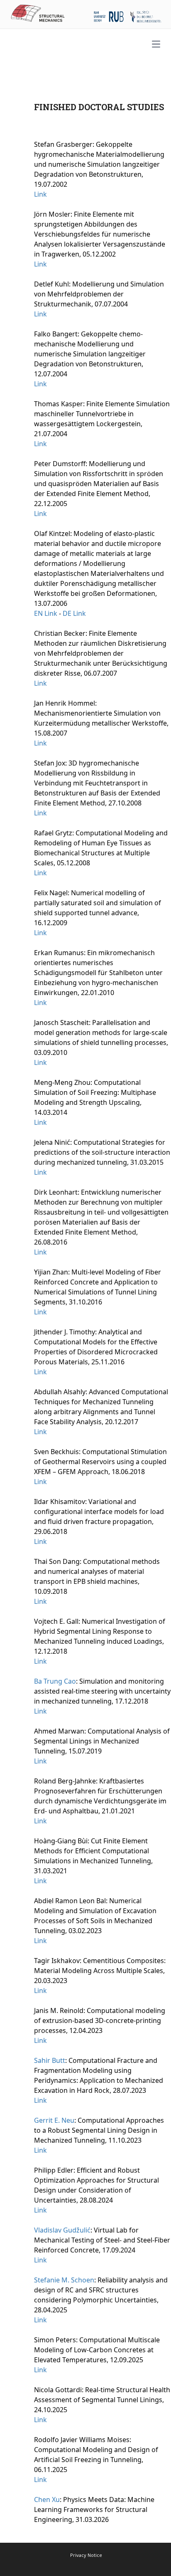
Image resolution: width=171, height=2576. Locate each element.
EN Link (46, 613)
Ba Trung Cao (55, 1681)
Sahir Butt (50, 2060)
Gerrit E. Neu (54, 2120)
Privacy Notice (86, 2555)
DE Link (74, 613)
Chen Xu (47, 2499)
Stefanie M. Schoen (64, 2280)
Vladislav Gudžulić (62, 2230)
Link (40, 194)
